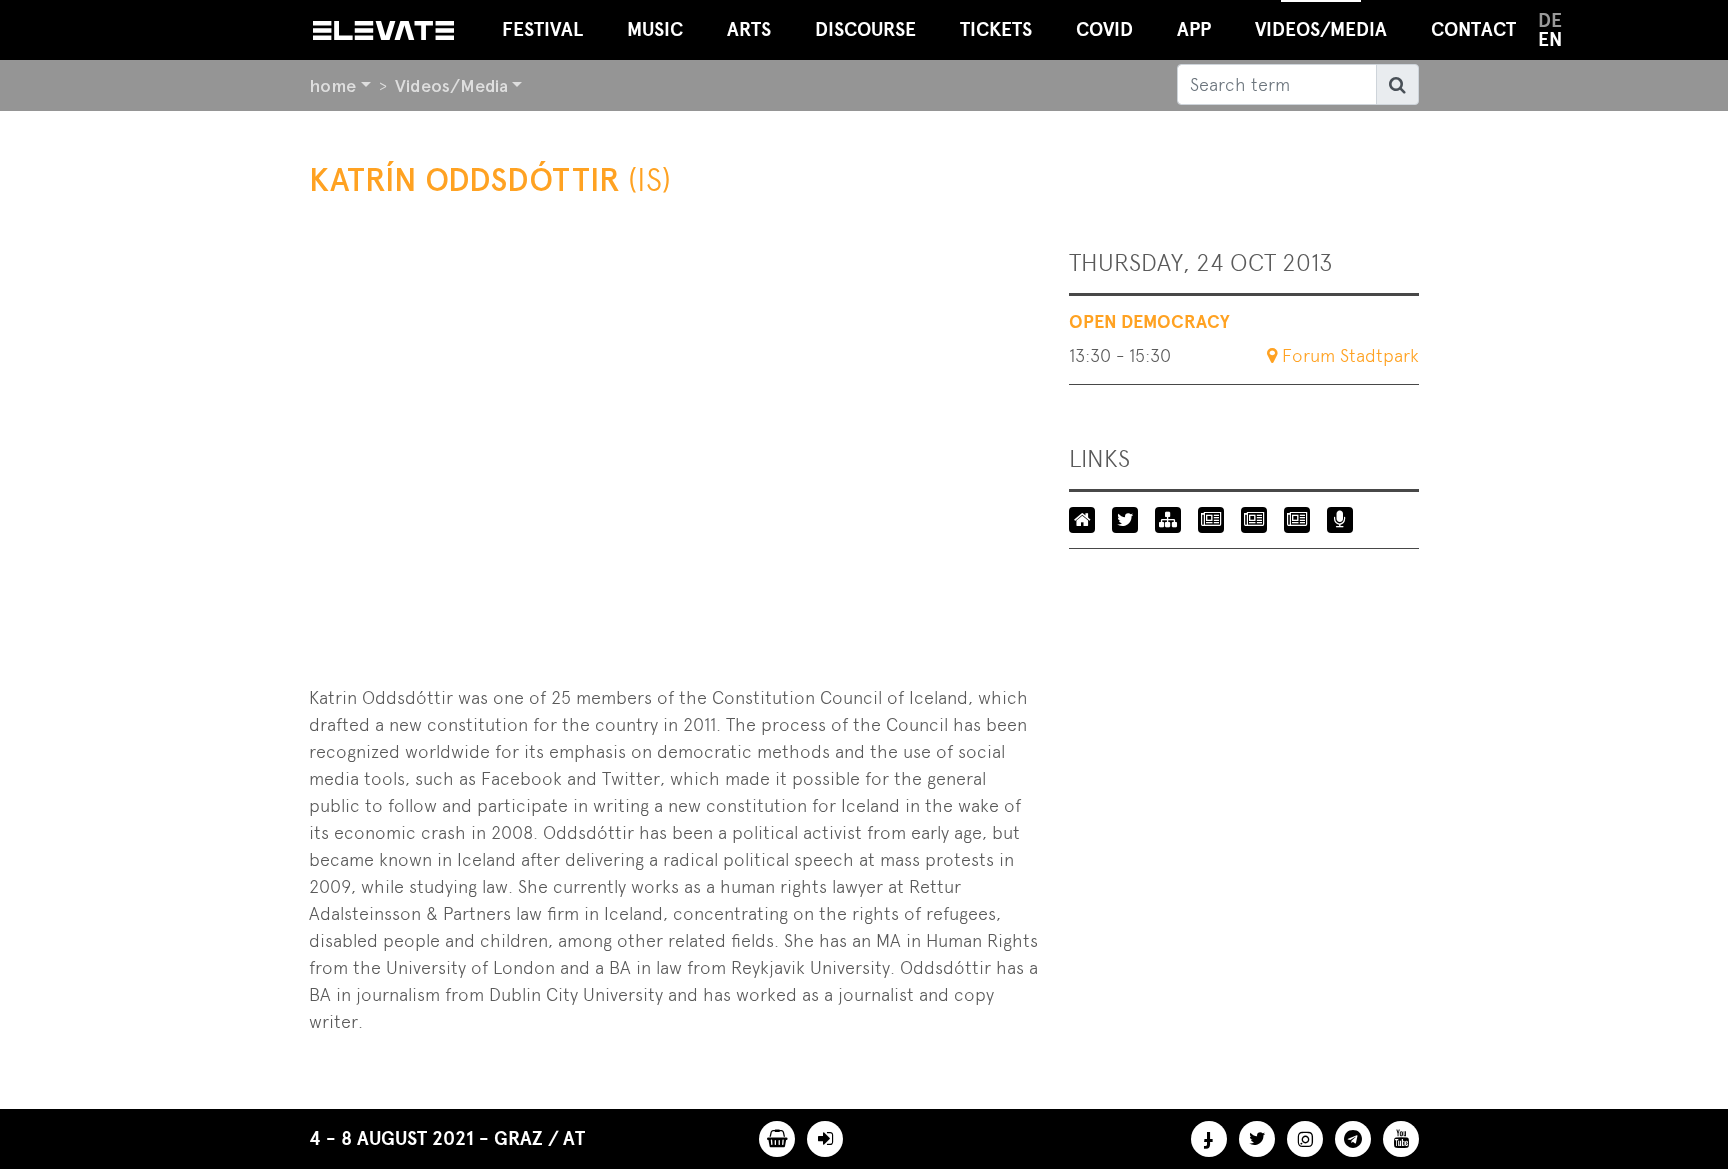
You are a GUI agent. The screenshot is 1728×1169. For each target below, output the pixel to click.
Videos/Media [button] (1321, 29)
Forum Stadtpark (1350, 355)
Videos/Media (451, 85)
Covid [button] (1104, 29)
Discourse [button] (865, 29)
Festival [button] (542, 29)
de (1550, 20)
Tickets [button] (996, 29)
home (332, 85)
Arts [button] (749, 29)
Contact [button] (1473, 29)
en (1550, 39)
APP (1194, 29)
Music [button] (655, 29)
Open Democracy (1149, 322)
